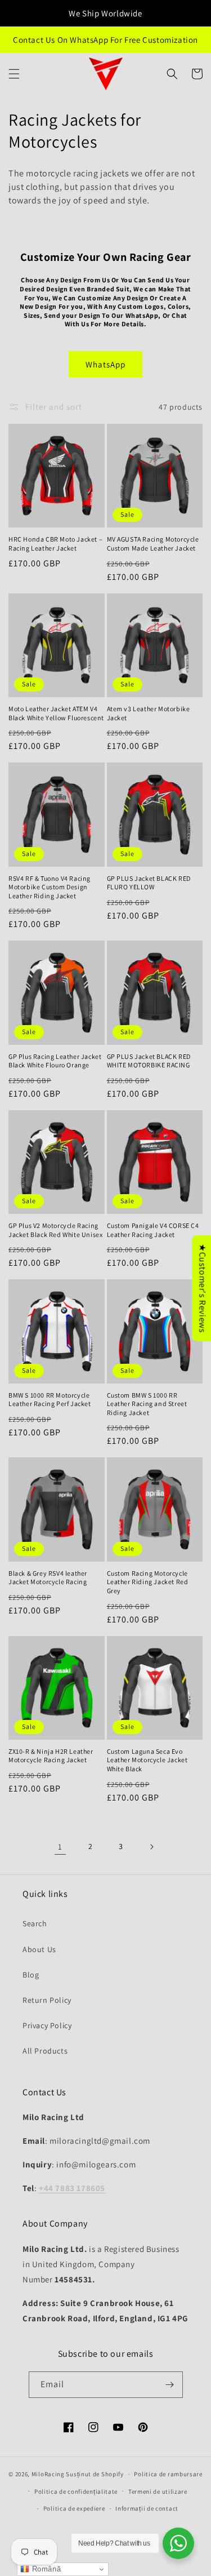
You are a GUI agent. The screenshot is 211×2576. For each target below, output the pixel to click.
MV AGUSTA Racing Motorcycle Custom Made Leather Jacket (153, 544)
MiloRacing (48, 2474)
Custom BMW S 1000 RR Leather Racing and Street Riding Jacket (147, 1404)
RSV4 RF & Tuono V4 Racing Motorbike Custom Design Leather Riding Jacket (50, 887)
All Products (45, 2051)
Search (35, 1923)
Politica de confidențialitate (76, 2491)
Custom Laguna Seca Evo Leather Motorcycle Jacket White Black (147, 1760)
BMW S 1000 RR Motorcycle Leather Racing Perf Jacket (50, 1400)
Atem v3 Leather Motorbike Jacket (149, 713)
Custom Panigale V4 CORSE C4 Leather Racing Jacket (153, 1230)
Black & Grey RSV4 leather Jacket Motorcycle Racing (48, 1578)
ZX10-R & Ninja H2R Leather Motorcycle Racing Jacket (51, 1756)
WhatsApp (105, 364)
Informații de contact (147, 2508)
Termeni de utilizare (158, 2491)
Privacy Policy (47, 2025)
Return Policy (47, 2000)
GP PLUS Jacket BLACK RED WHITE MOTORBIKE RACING (149, 1061)
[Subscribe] (170, 2385)
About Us (39, 1949)
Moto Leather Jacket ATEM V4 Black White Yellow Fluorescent (56, 713)
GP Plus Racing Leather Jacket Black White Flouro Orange (55, 1061)
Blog (31, 1975)
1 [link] (60, 1846)
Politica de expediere (74, 2508)
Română (45, 2569)
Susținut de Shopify (95, 2474)
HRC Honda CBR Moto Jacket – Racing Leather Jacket (55, 544)
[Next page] (151, 1847)
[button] (14, 74)
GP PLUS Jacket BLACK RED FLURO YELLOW (149, 883)
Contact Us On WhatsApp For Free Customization (105, 40)
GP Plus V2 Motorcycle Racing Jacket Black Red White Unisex (55, 1230)
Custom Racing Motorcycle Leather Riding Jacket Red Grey (148, 1582)
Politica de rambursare (168, 2474)
